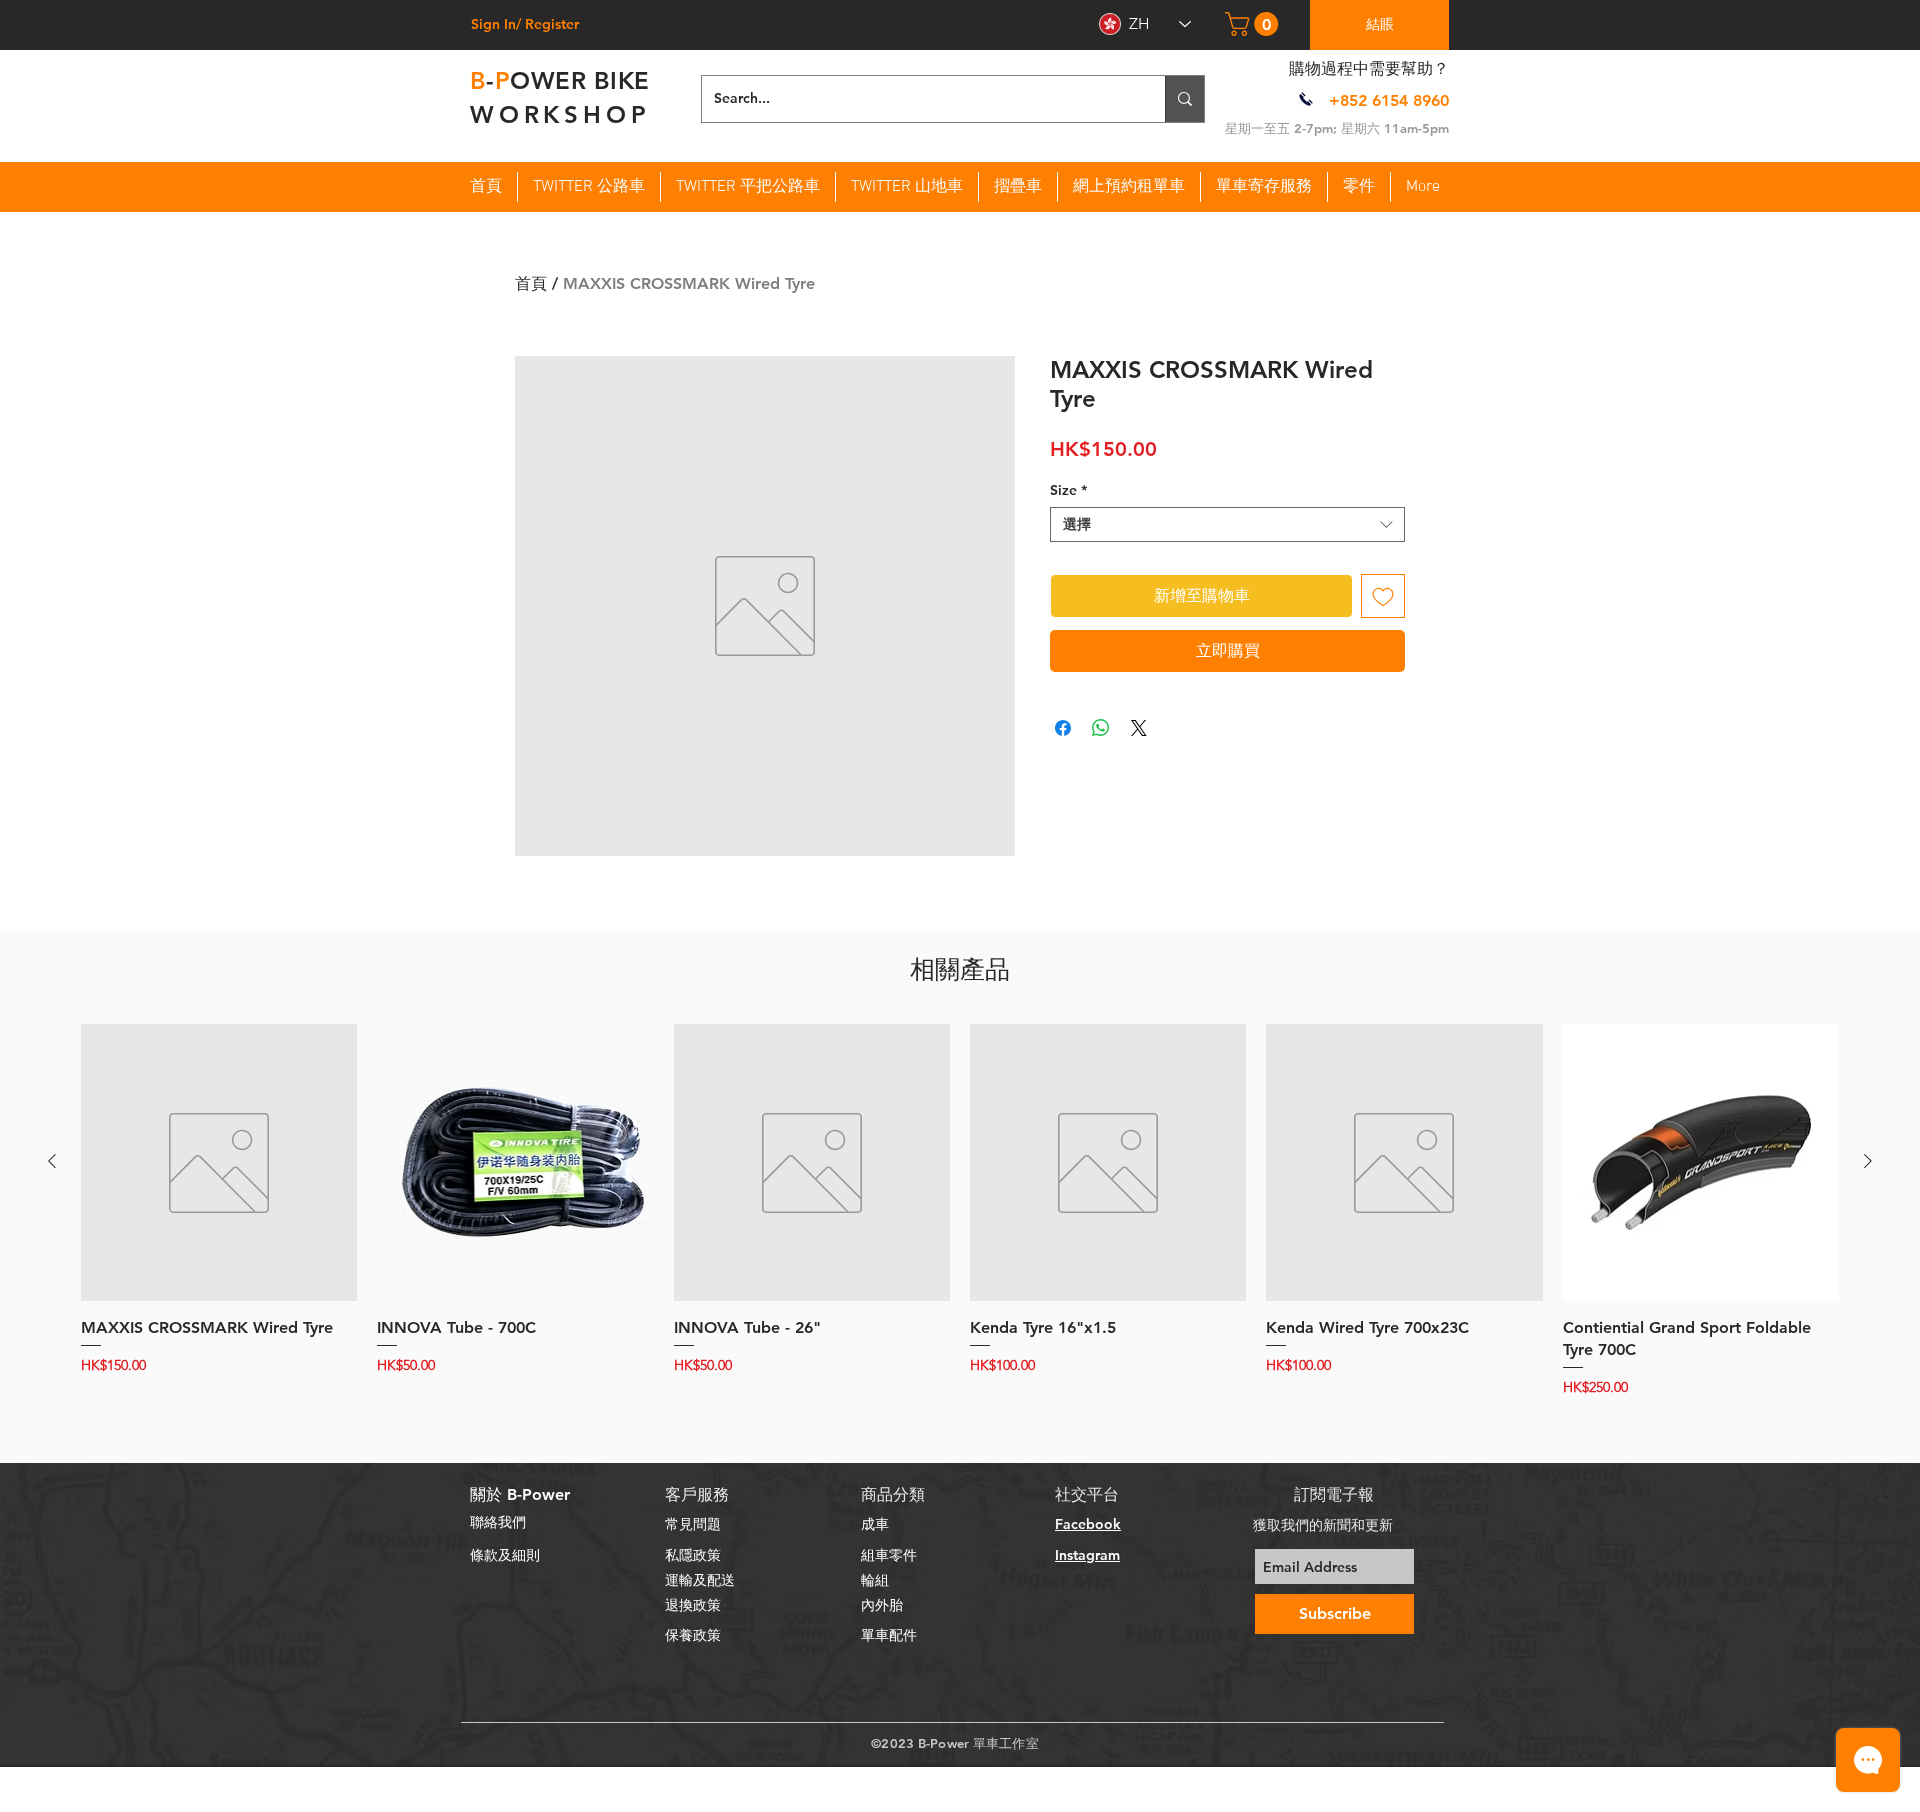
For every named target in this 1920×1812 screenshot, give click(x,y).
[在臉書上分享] (1063, 728)
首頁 (531, 283)
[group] (960, 1211)
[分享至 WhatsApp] (1101, 728)
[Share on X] (1139, 728)
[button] (1254, 24)
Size (1068, 490)
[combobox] (1227, 524)
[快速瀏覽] (219, 1162)
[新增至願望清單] (1383, 596)
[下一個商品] (1868, 1161)
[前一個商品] (52, 1161)
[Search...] (1184, 99)
